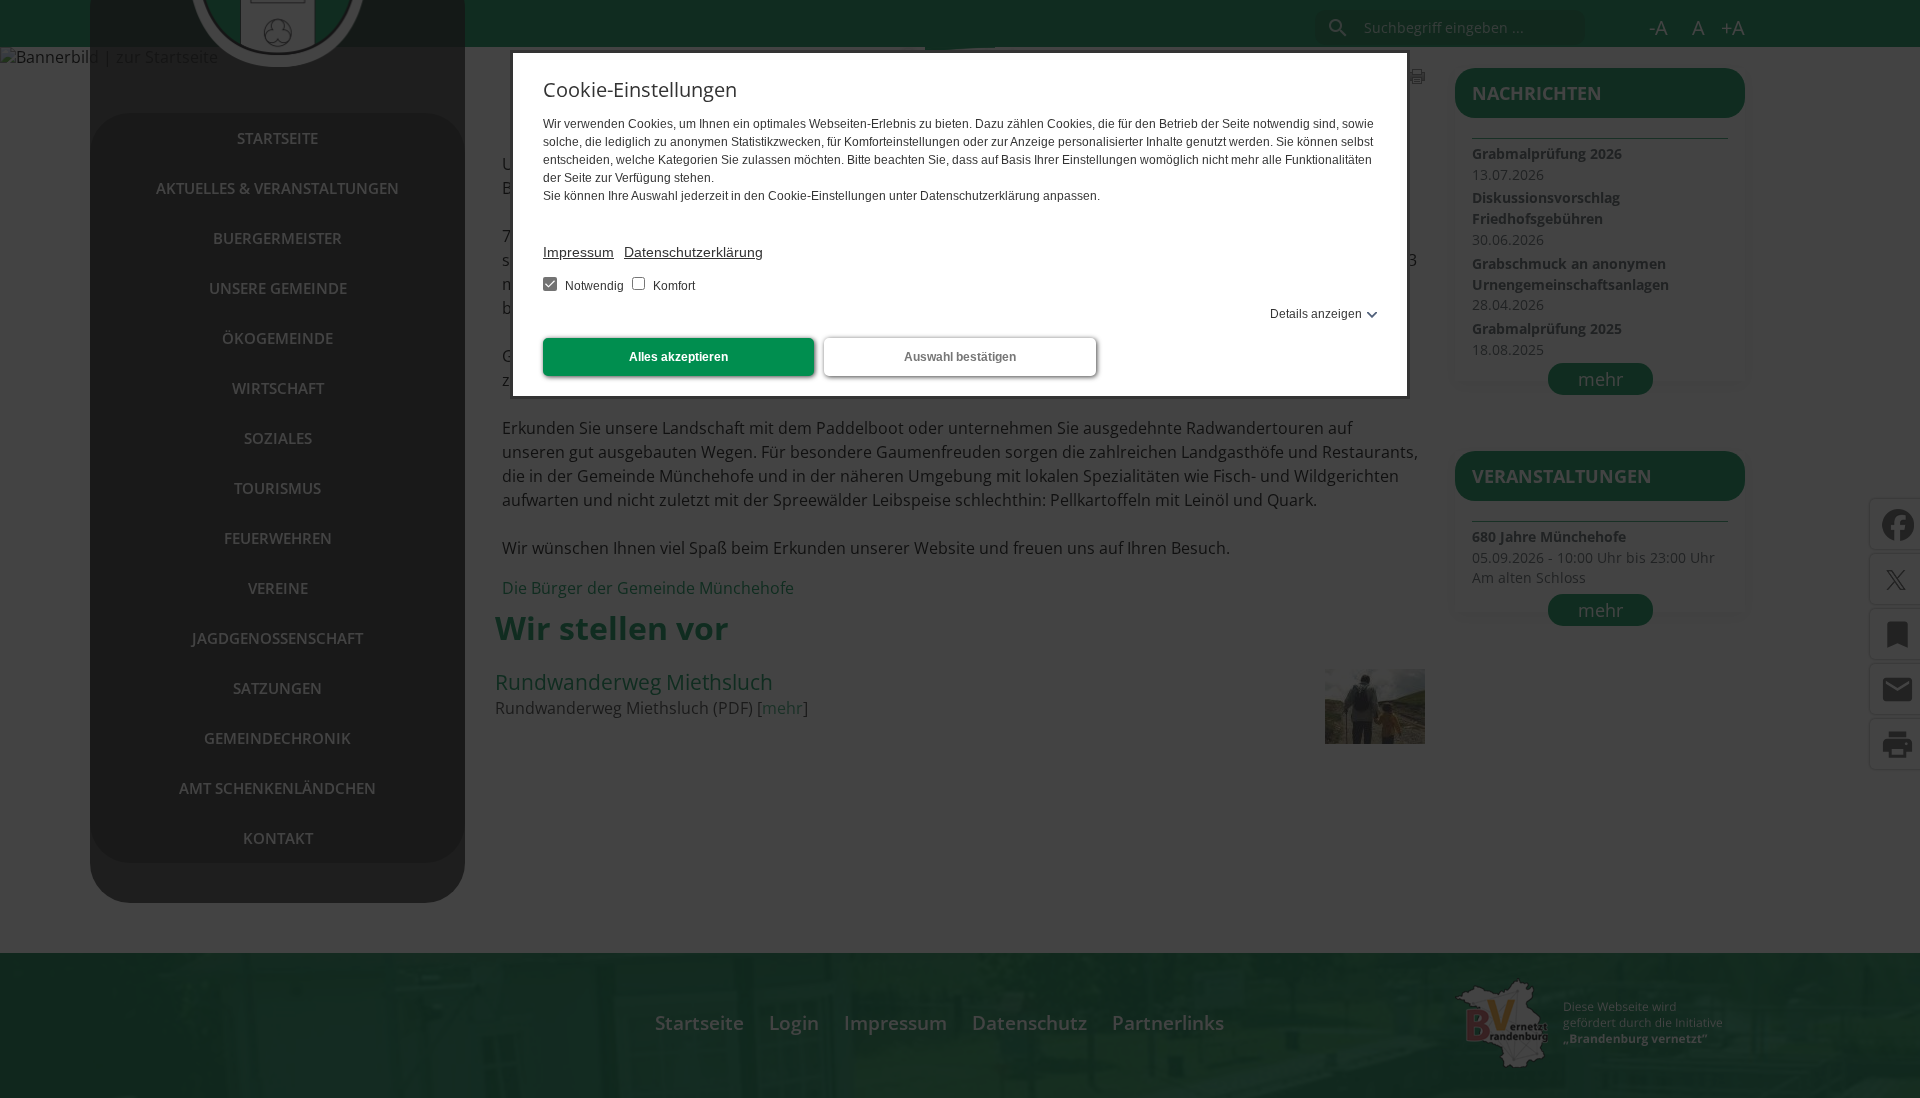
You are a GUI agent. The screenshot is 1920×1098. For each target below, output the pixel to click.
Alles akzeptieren (678, 357)
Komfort (672, 286)
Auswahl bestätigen (960, 357)
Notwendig (594, 286)
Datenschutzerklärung (693, 252)
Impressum (578, 252)
